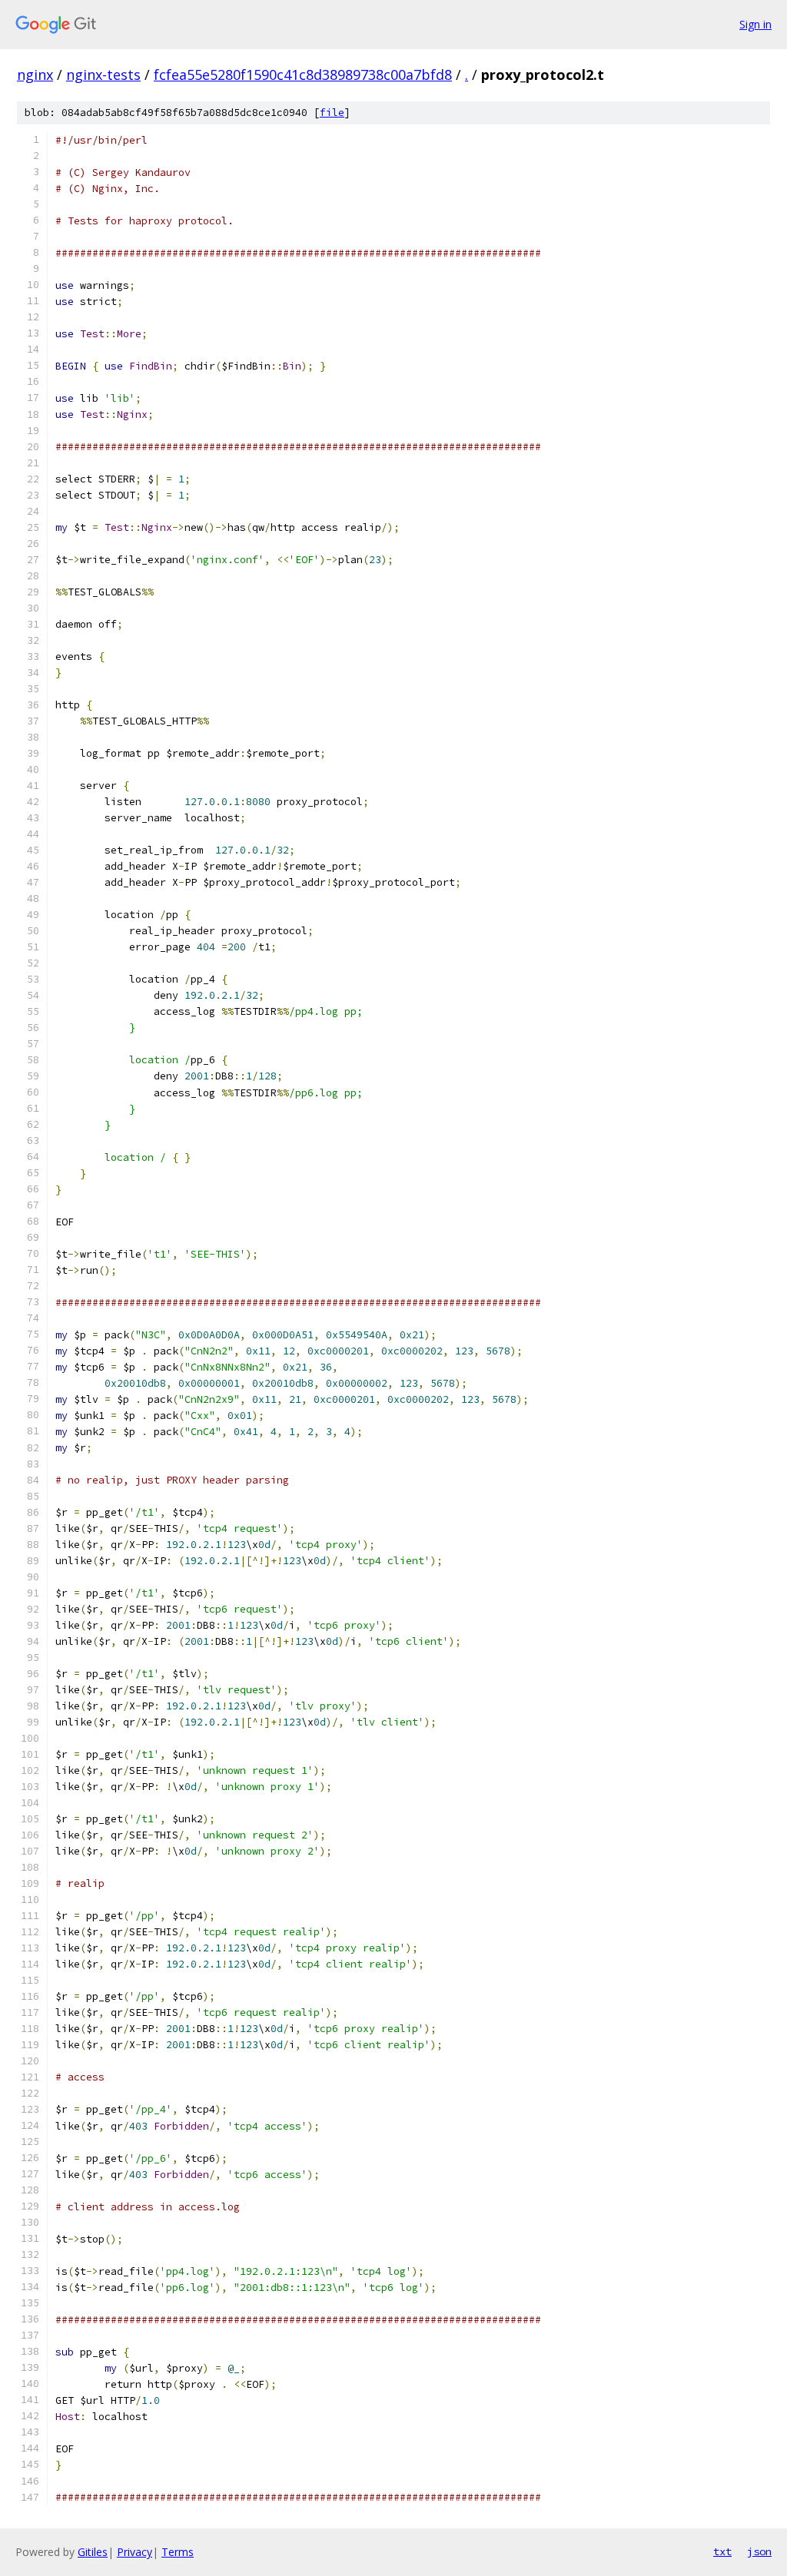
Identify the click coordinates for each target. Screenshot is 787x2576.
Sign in (755, 24)
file (332, 113)
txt (722, 2551)
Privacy (134, 2552)
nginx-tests (103, 75)
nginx (35, 75)
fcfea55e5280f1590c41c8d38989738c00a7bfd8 (303, 75)
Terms (178, 2552)
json (759, 2551)
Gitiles (93, 2552)
